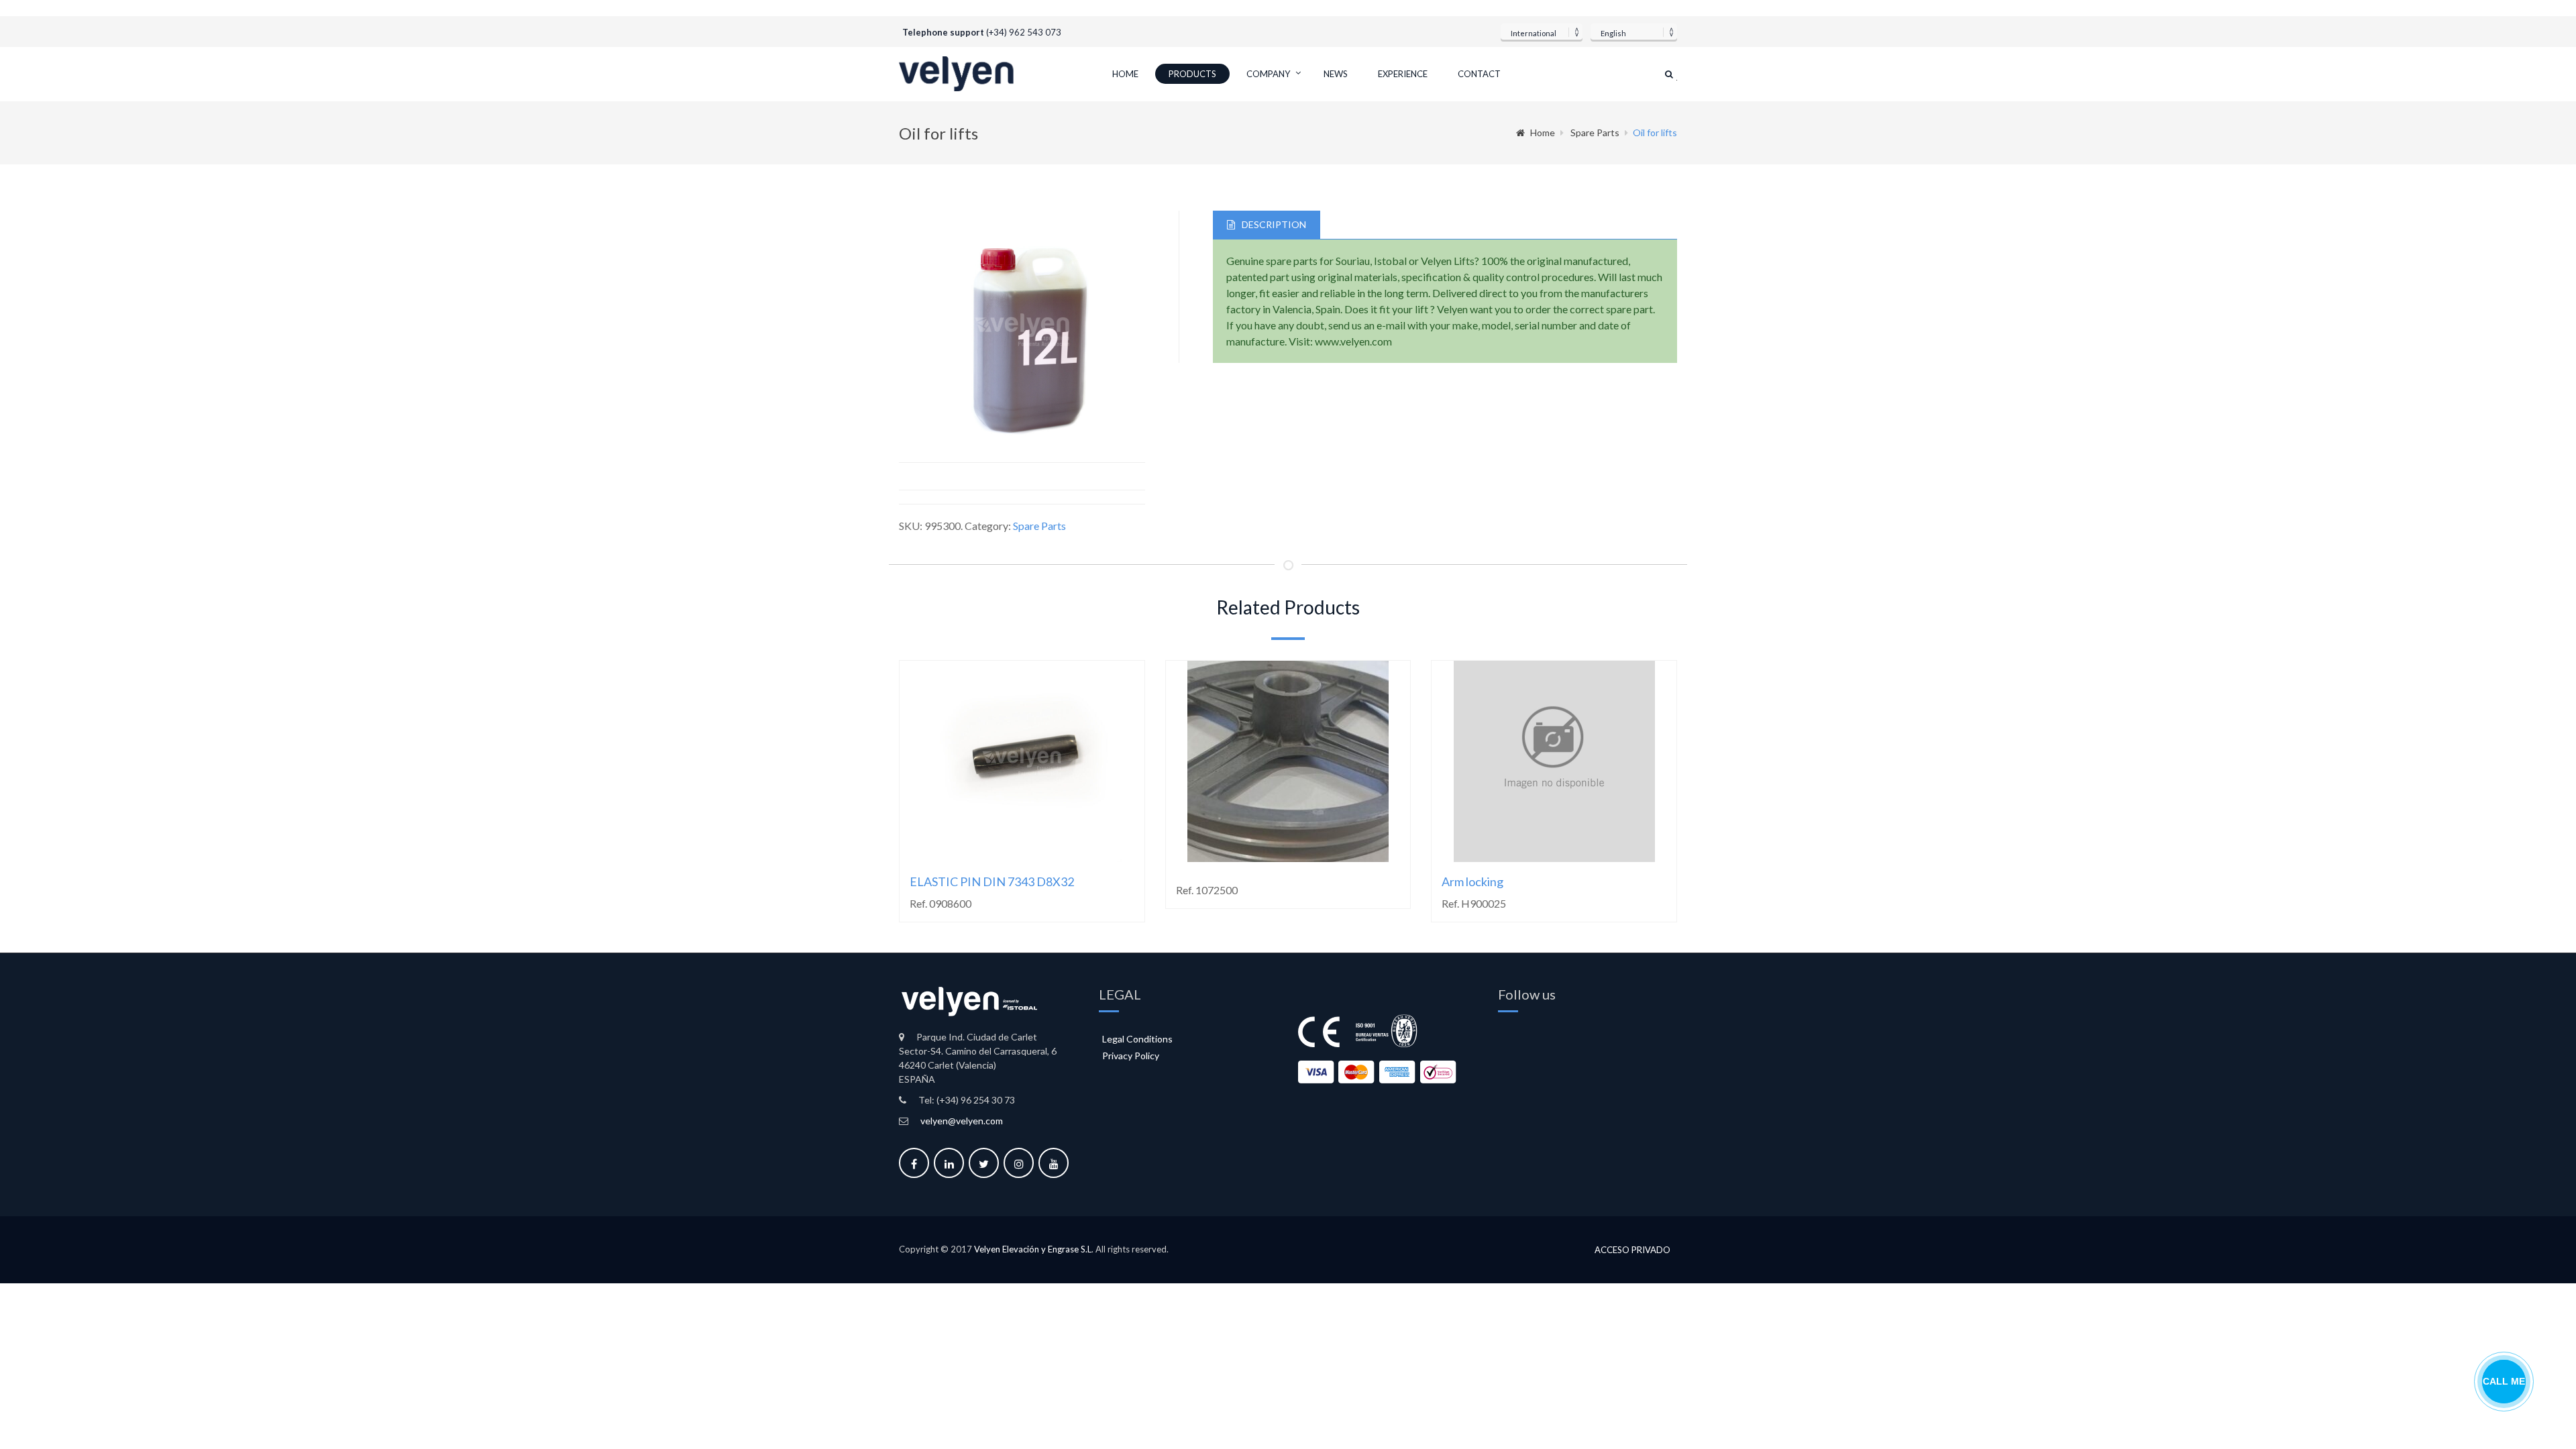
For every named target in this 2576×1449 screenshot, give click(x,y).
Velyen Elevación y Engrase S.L (1033, 1249)
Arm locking (1472, 881)
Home (1125, 74)
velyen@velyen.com (962, 1121)
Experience (1403, 74)
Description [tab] (1274, 224)
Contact (1479, 74)
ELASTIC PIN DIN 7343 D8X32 (992, 881)
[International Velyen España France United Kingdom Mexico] (1542, 32)
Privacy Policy (1131, 1056)
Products (1192, 74)
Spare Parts (1595, 132)
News (1336, 74)
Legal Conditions (1137, 1039)
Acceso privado (1632, 1250)
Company (1268, 74)
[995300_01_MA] (1022, 330)
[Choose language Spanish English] (1634, 32)
